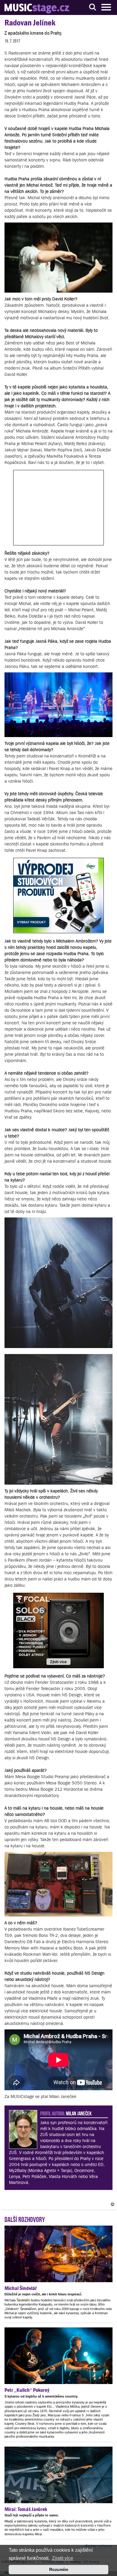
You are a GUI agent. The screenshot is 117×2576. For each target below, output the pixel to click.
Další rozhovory (25, 2219)
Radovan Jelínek (30, 23)
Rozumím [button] (59, 2569)
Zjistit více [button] (63, 2558)
